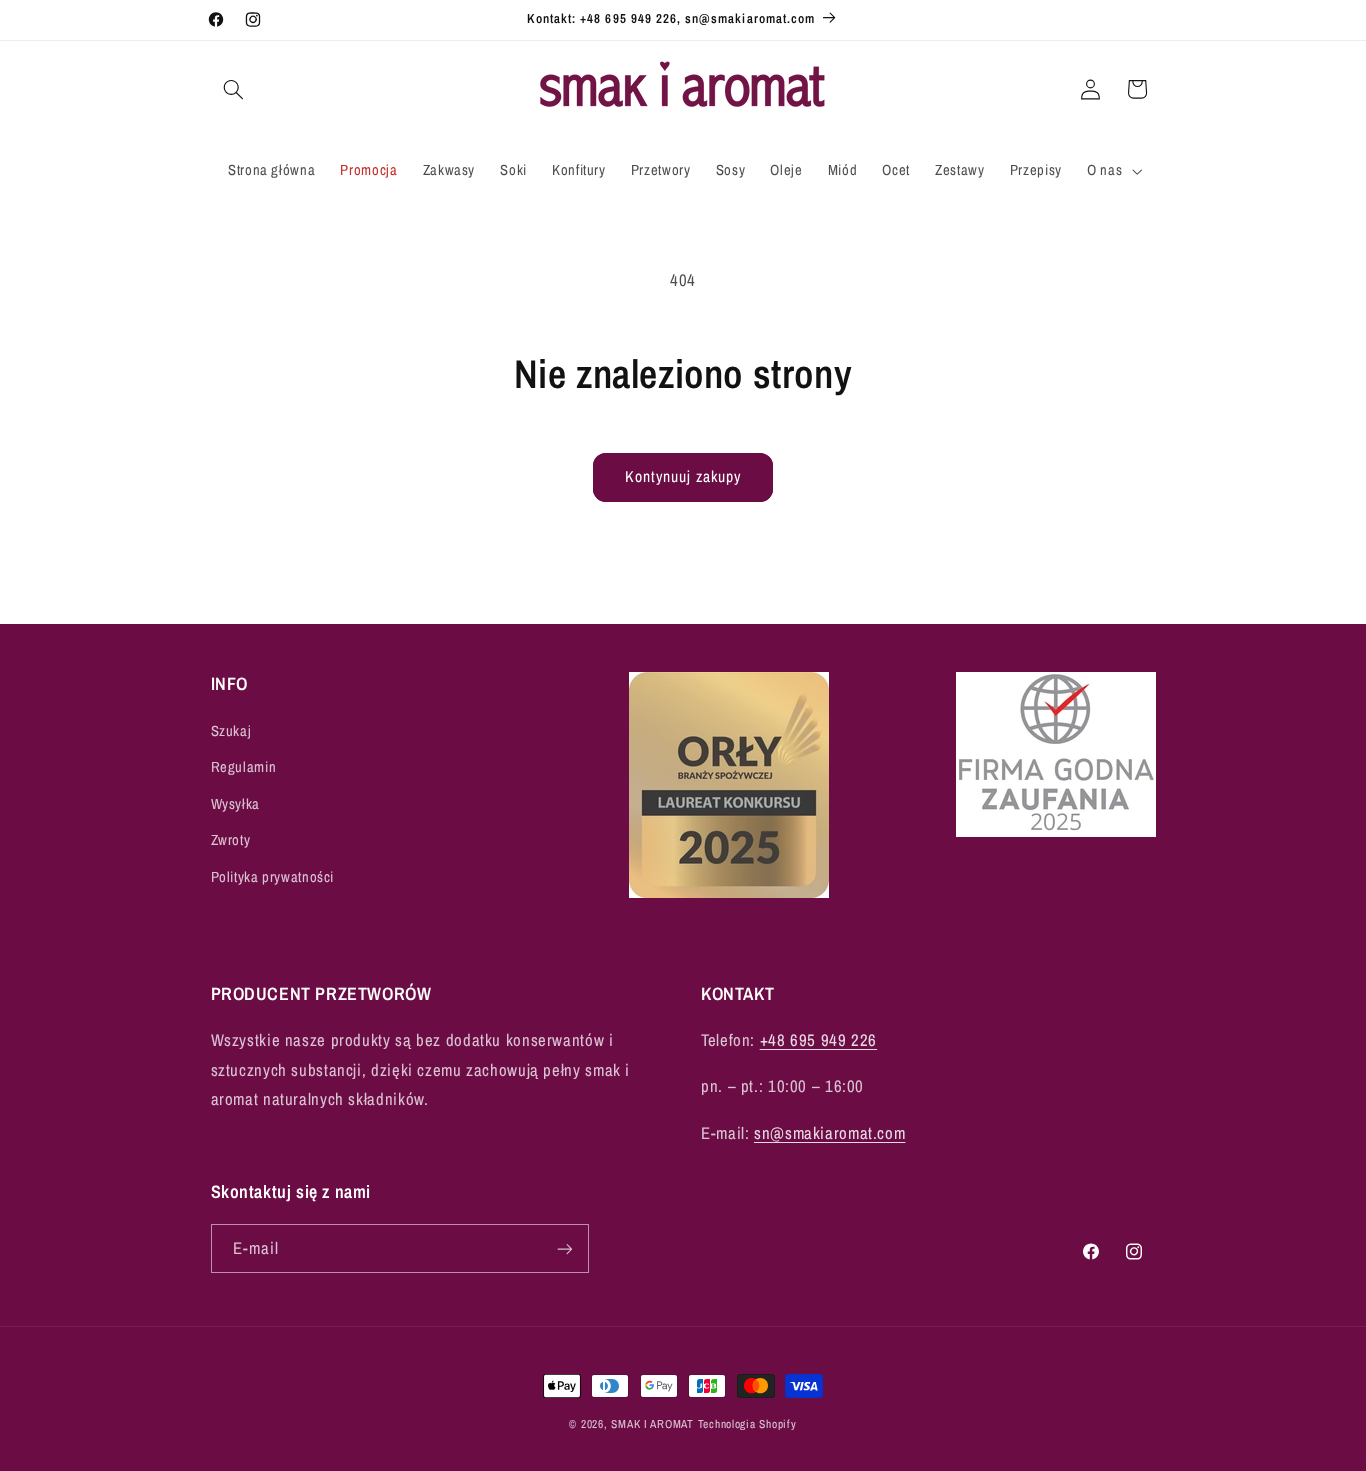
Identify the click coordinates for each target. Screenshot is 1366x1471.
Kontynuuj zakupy (683, 476)
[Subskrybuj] (564, 1248)
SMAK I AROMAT (652, 1424)
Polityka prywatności (273, 877)
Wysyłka (235, 804)
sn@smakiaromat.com (829, 1133)
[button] (234, 89)
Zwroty (231, 840)
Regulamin (244, 767)
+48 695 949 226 (818, 1040)
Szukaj (231, 731)
